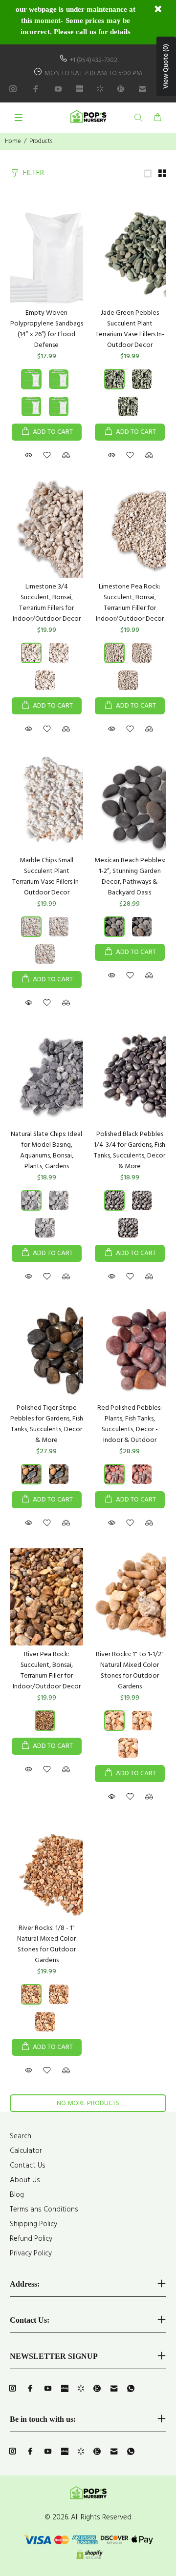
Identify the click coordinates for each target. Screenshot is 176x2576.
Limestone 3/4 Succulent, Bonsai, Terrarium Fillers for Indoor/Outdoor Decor (47, 603)
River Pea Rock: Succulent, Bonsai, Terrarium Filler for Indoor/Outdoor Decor (47, 1671)
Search (21, 2136)
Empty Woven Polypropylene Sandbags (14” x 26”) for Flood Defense (47, 329)
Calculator (26, 2151)
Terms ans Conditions (44, 2210)
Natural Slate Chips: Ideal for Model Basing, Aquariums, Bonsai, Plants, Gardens (46, 1150)
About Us (25, 2180)
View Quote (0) (166, 66)
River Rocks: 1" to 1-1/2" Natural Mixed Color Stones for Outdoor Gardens (130, 1671)
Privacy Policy (31, 2253)
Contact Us (28, 2166)
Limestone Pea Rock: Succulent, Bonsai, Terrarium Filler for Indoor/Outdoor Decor (130, 603)
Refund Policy (31, 2239)
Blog (17, 2195)
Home (13, 141)
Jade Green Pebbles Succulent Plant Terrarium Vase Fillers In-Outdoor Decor (130, 329)
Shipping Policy (33, 2224)
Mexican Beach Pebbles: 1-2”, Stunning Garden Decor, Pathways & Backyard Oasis (130, 877)
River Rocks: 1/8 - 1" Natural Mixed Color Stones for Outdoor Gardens (46, 1944)
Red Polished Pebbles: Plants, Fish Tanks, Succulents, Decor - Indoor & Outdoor (130, 1424)
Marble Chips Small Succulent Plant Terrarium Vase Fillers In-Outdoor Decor (47, 877)
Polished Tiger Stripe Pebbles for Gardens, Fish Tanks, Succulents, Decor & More (47, 1424)
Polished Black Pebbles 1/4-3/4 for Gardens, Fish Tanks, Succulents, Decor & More (130, 1150)
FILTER (33, 173)
